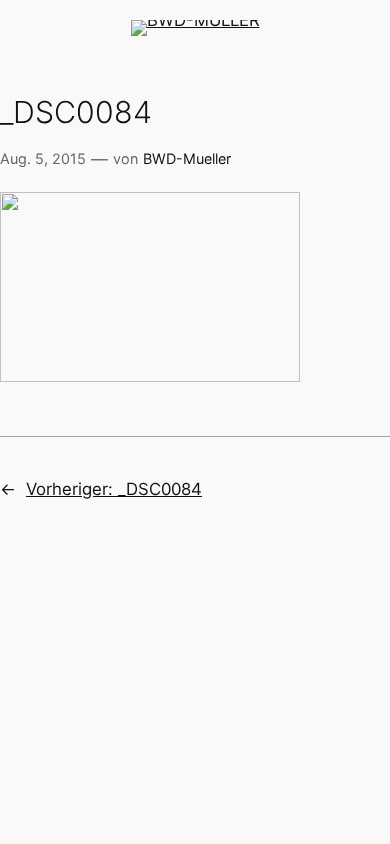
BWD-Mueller (187, 158)
